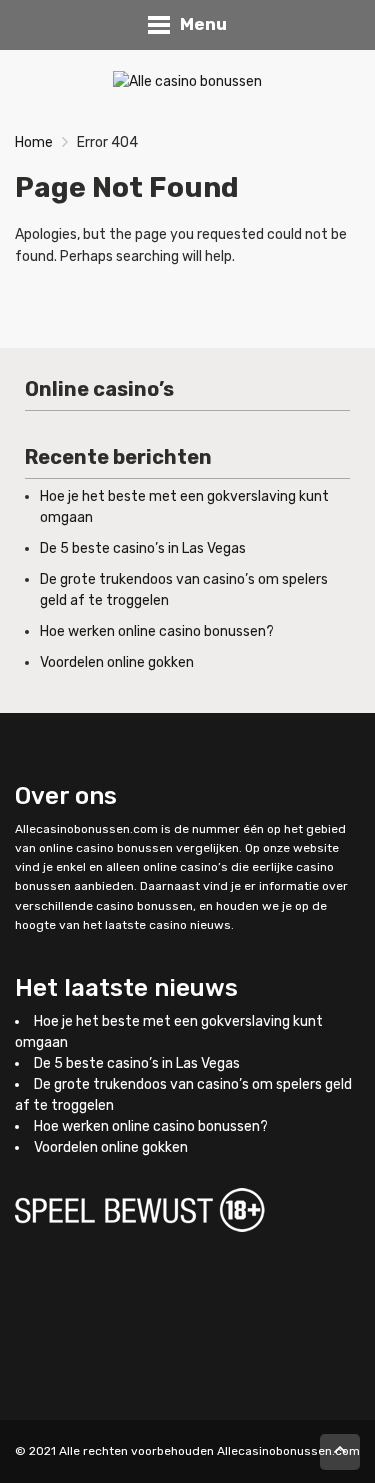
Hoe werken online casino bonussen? (157, 631)
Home (34, 142)
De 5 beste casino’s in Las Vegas (143, 548)
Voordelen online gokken (117, 662)
